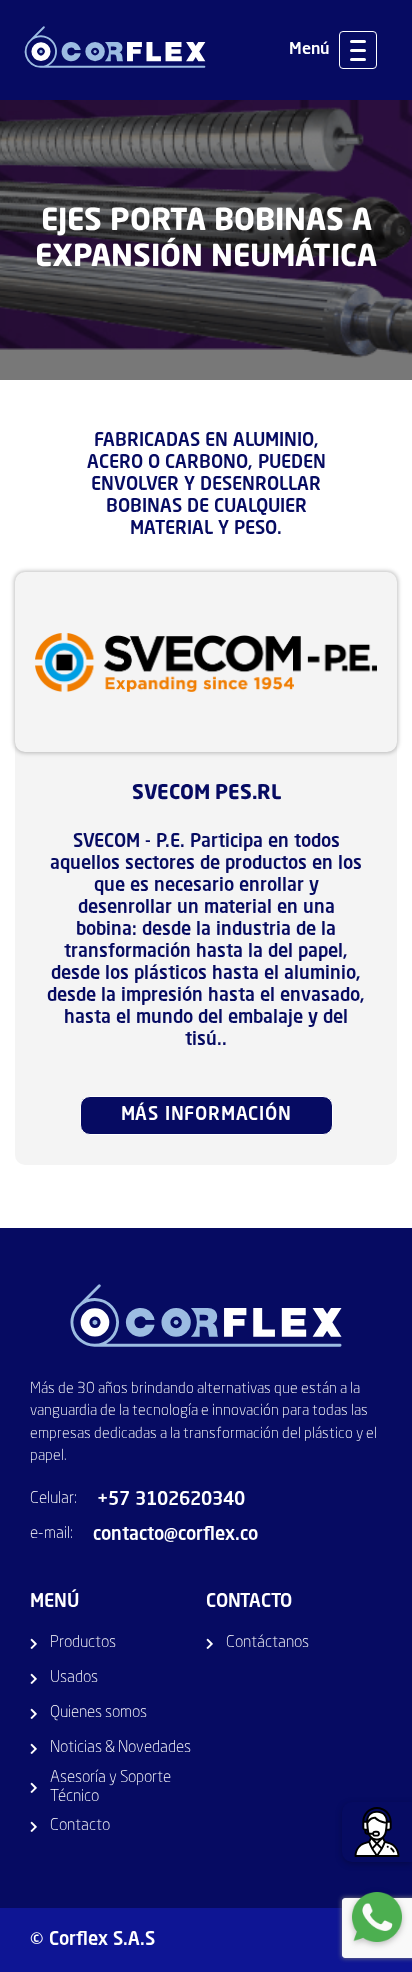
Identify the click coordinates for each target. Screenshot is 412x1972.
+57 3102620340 (171, 1500)
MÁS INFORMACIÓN (206, 1115)
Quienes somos (98, 1713)
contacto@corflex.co (175, 1535)
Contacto (80, 1826)
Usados (74, 1678)
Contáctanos (267, 1643)
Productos (83, 1643)
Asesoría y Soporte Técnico (110, 1787)
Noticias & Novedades (120, 1748)
